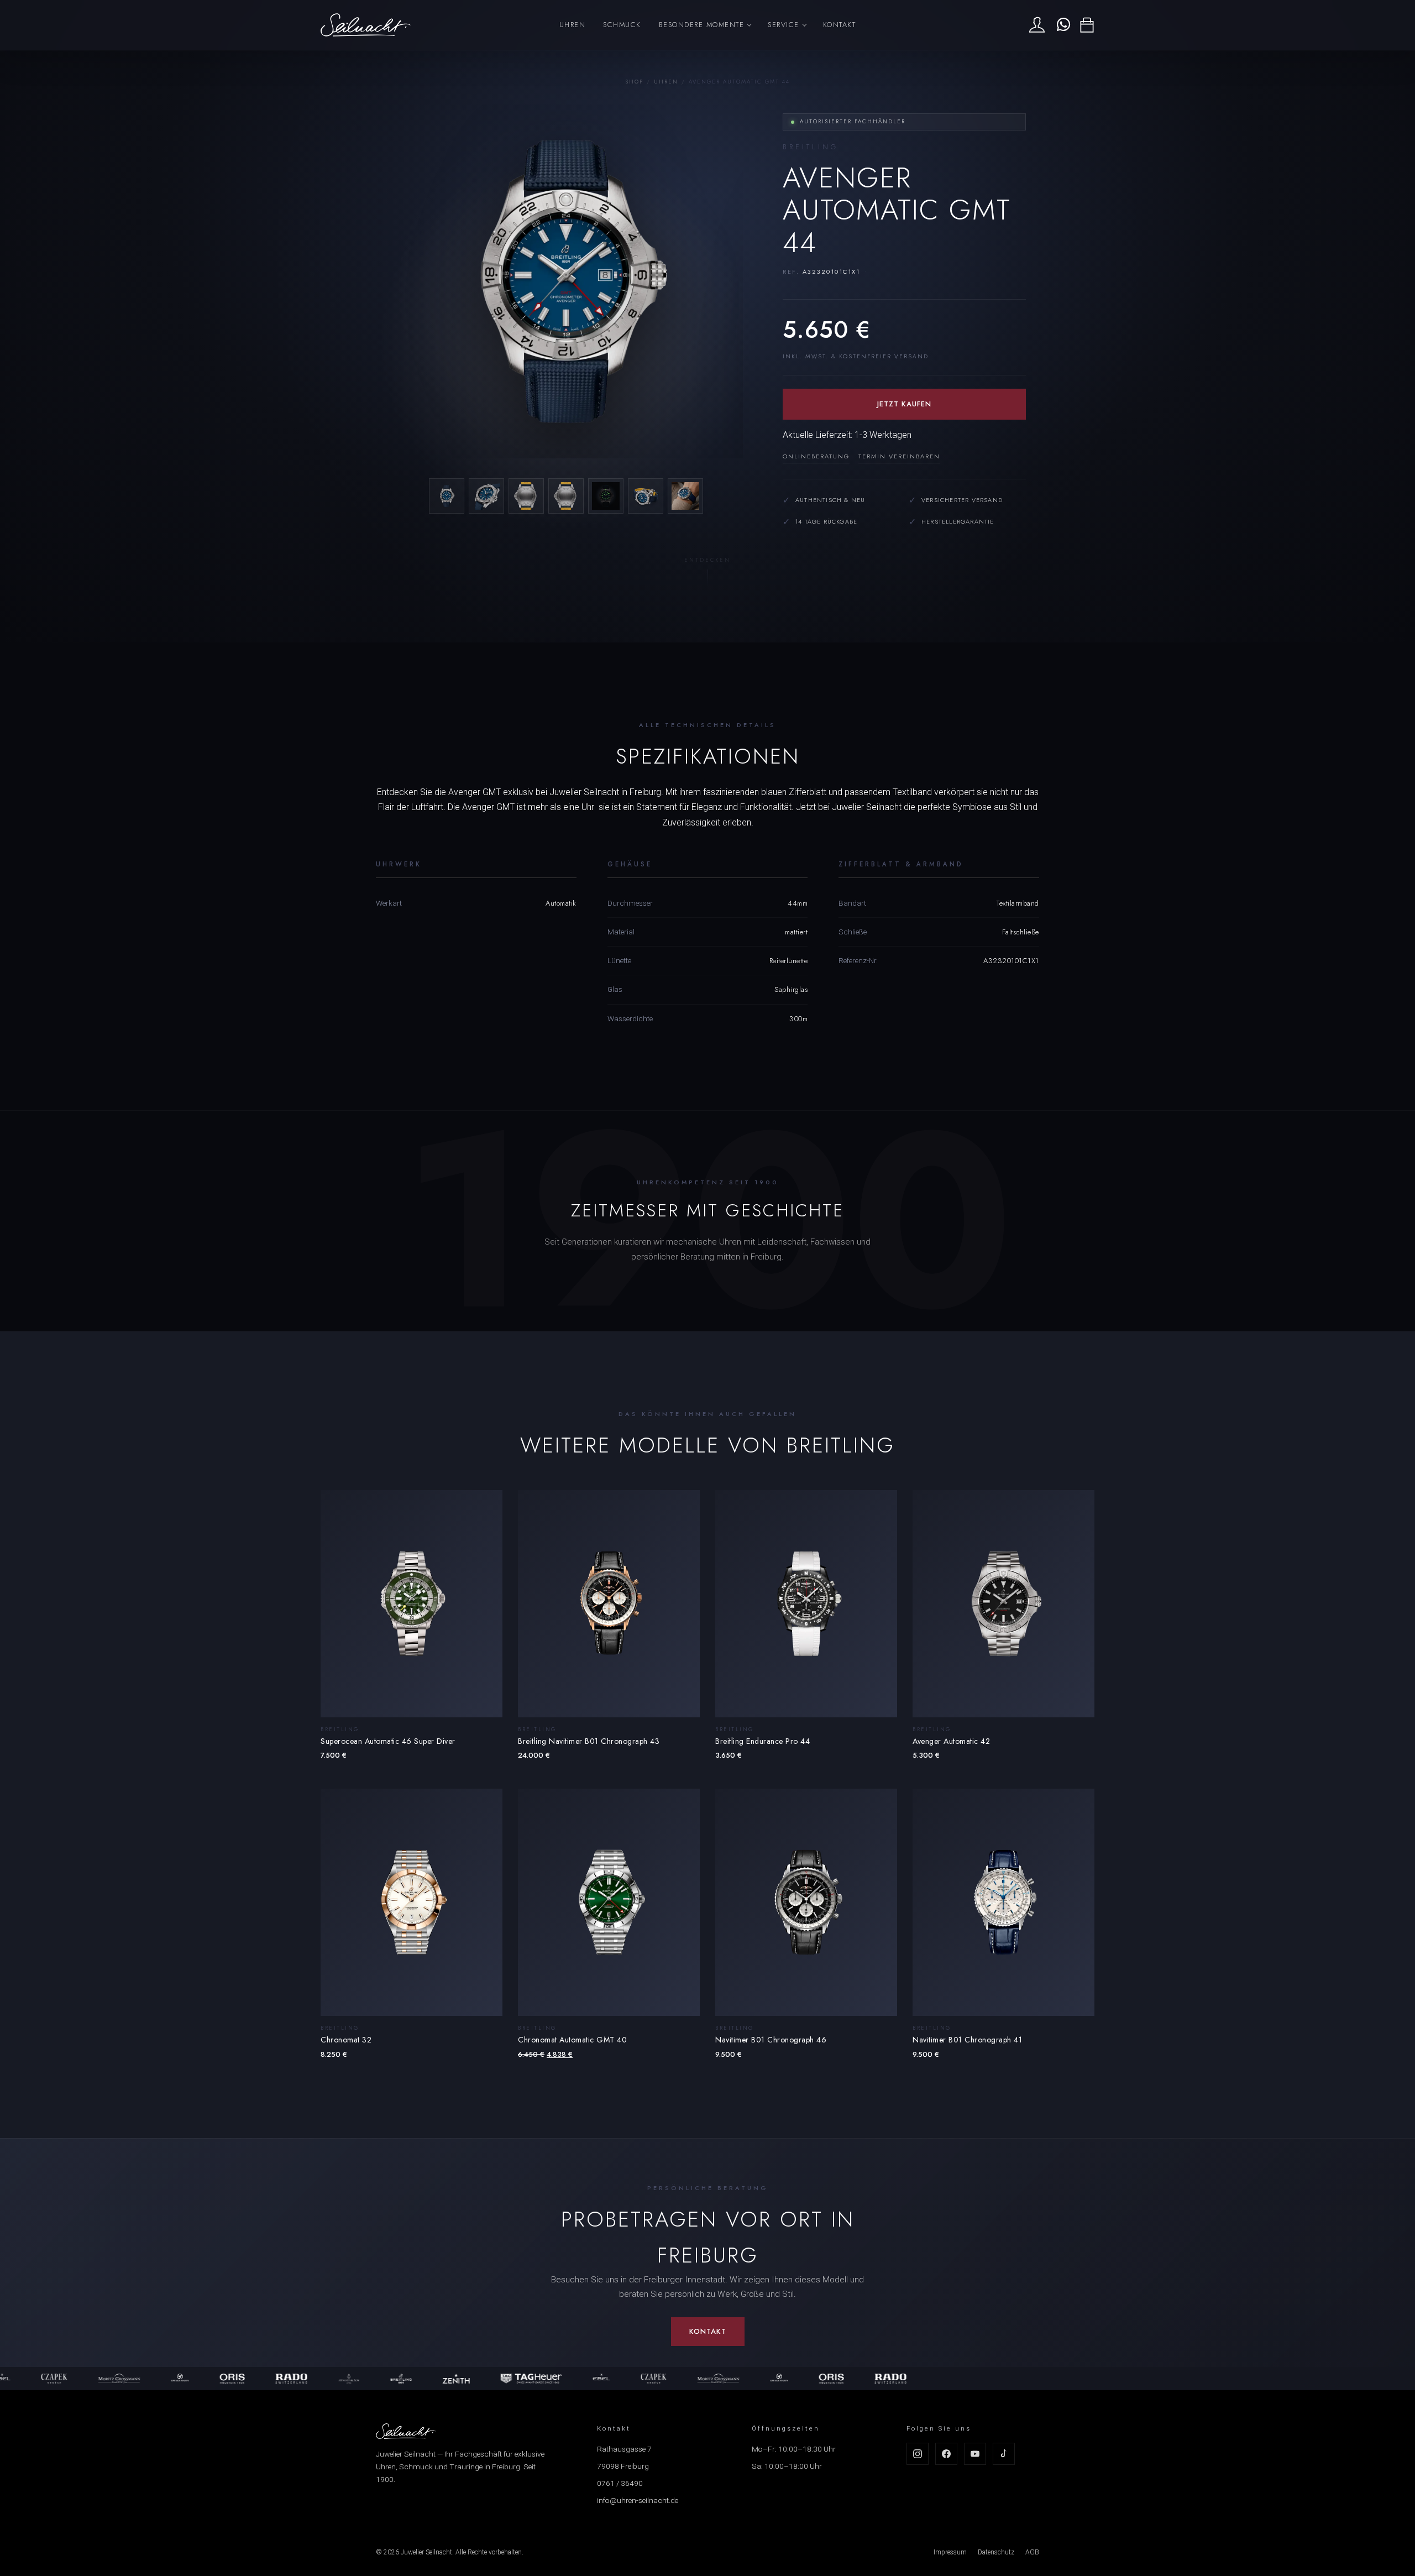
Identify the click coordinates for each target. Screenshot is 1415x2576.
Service (784, 25)
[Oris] (155, 2379)
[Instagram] (918, 2454)
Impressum (950, 2552)
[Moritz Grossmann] (43, 2379)
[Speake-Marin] (103, 2379)
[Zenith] (379, 2379)
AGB (1032, 2552)
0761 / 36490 (620, 2483)
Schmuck (622, 25)
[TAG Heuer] (455, 2379)
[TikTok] (1004, 2454)
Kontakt (840, 25)
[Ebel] (525, 2379)
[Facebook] (946, 2454)
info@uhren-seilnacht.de (638, 2500)
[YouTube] (975, 2454)
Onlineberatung (816, 456)
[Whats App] (1062, 25)
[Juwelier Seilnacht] (366, 25)
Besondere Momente (702, 25)
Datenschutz (996, 2552)
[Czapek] (577, 2379)
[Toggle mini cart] (1087, 25)
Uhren (573, 25)
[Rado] (215, 2379)
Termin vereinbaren (899, 456)
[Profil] (1037, 25)
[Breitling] (324, 2379)
